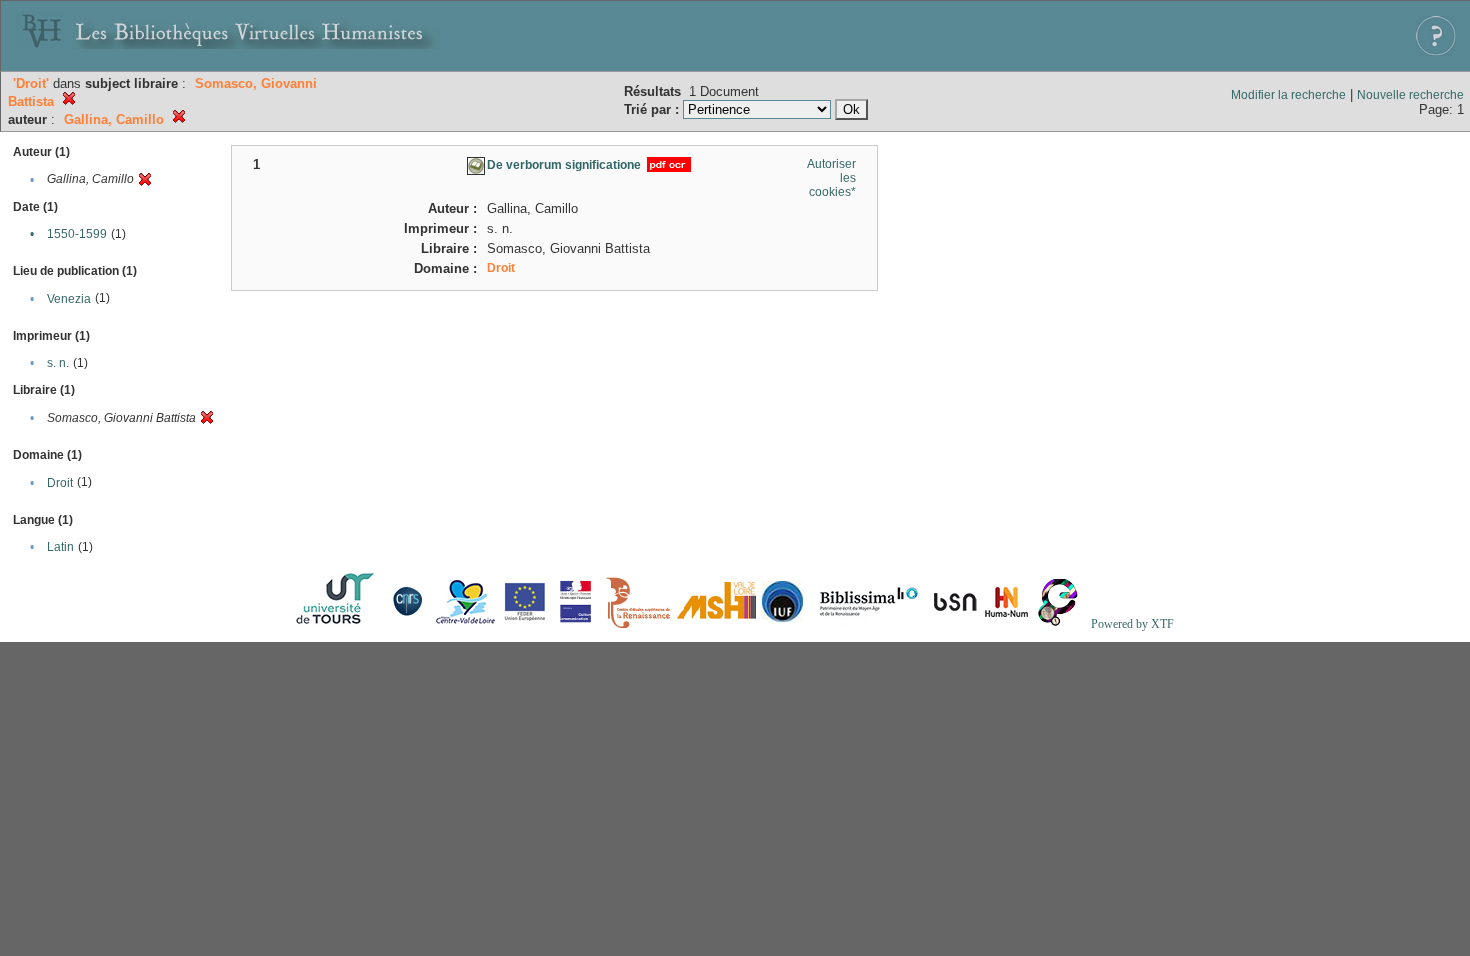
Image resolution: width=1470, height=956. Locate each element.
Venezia (69, 299)
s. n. (58, 363)
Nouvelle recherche (1410, 95)
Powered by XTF (1132, 624)
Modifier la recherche (1288, 95)
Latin (60, 547)
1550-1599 (77, 234)
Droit (60, 483)
